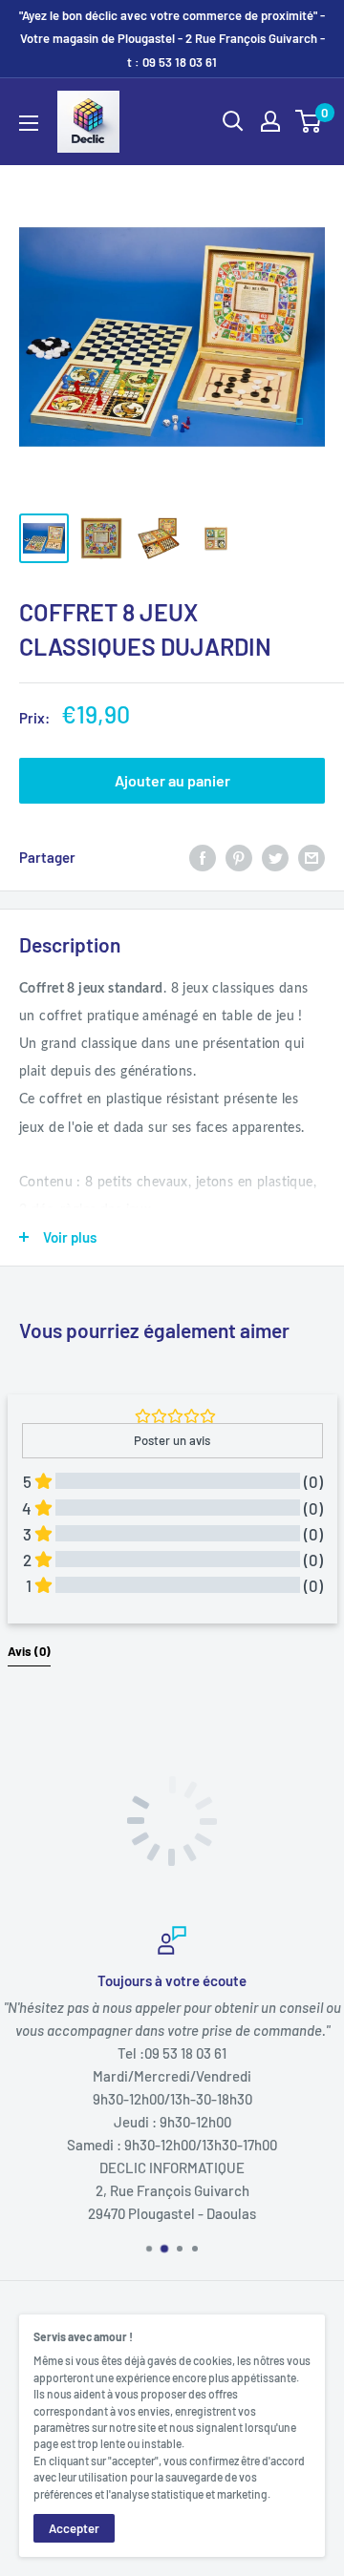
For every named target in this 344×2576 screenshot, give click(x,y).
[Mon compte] (270, 121)
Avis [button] (29, 1651)
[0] (309, 121)
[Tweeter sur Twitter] (275, 856)
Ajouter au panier (172, 780)
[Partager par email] (312, 856)
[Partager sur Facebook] (203, 856)
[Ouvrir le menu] (29, 123)
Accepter (74, 2528)
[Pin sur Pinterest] (239, 856)
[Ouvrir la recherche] (233, 121)
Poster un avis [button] (172, 1440)
